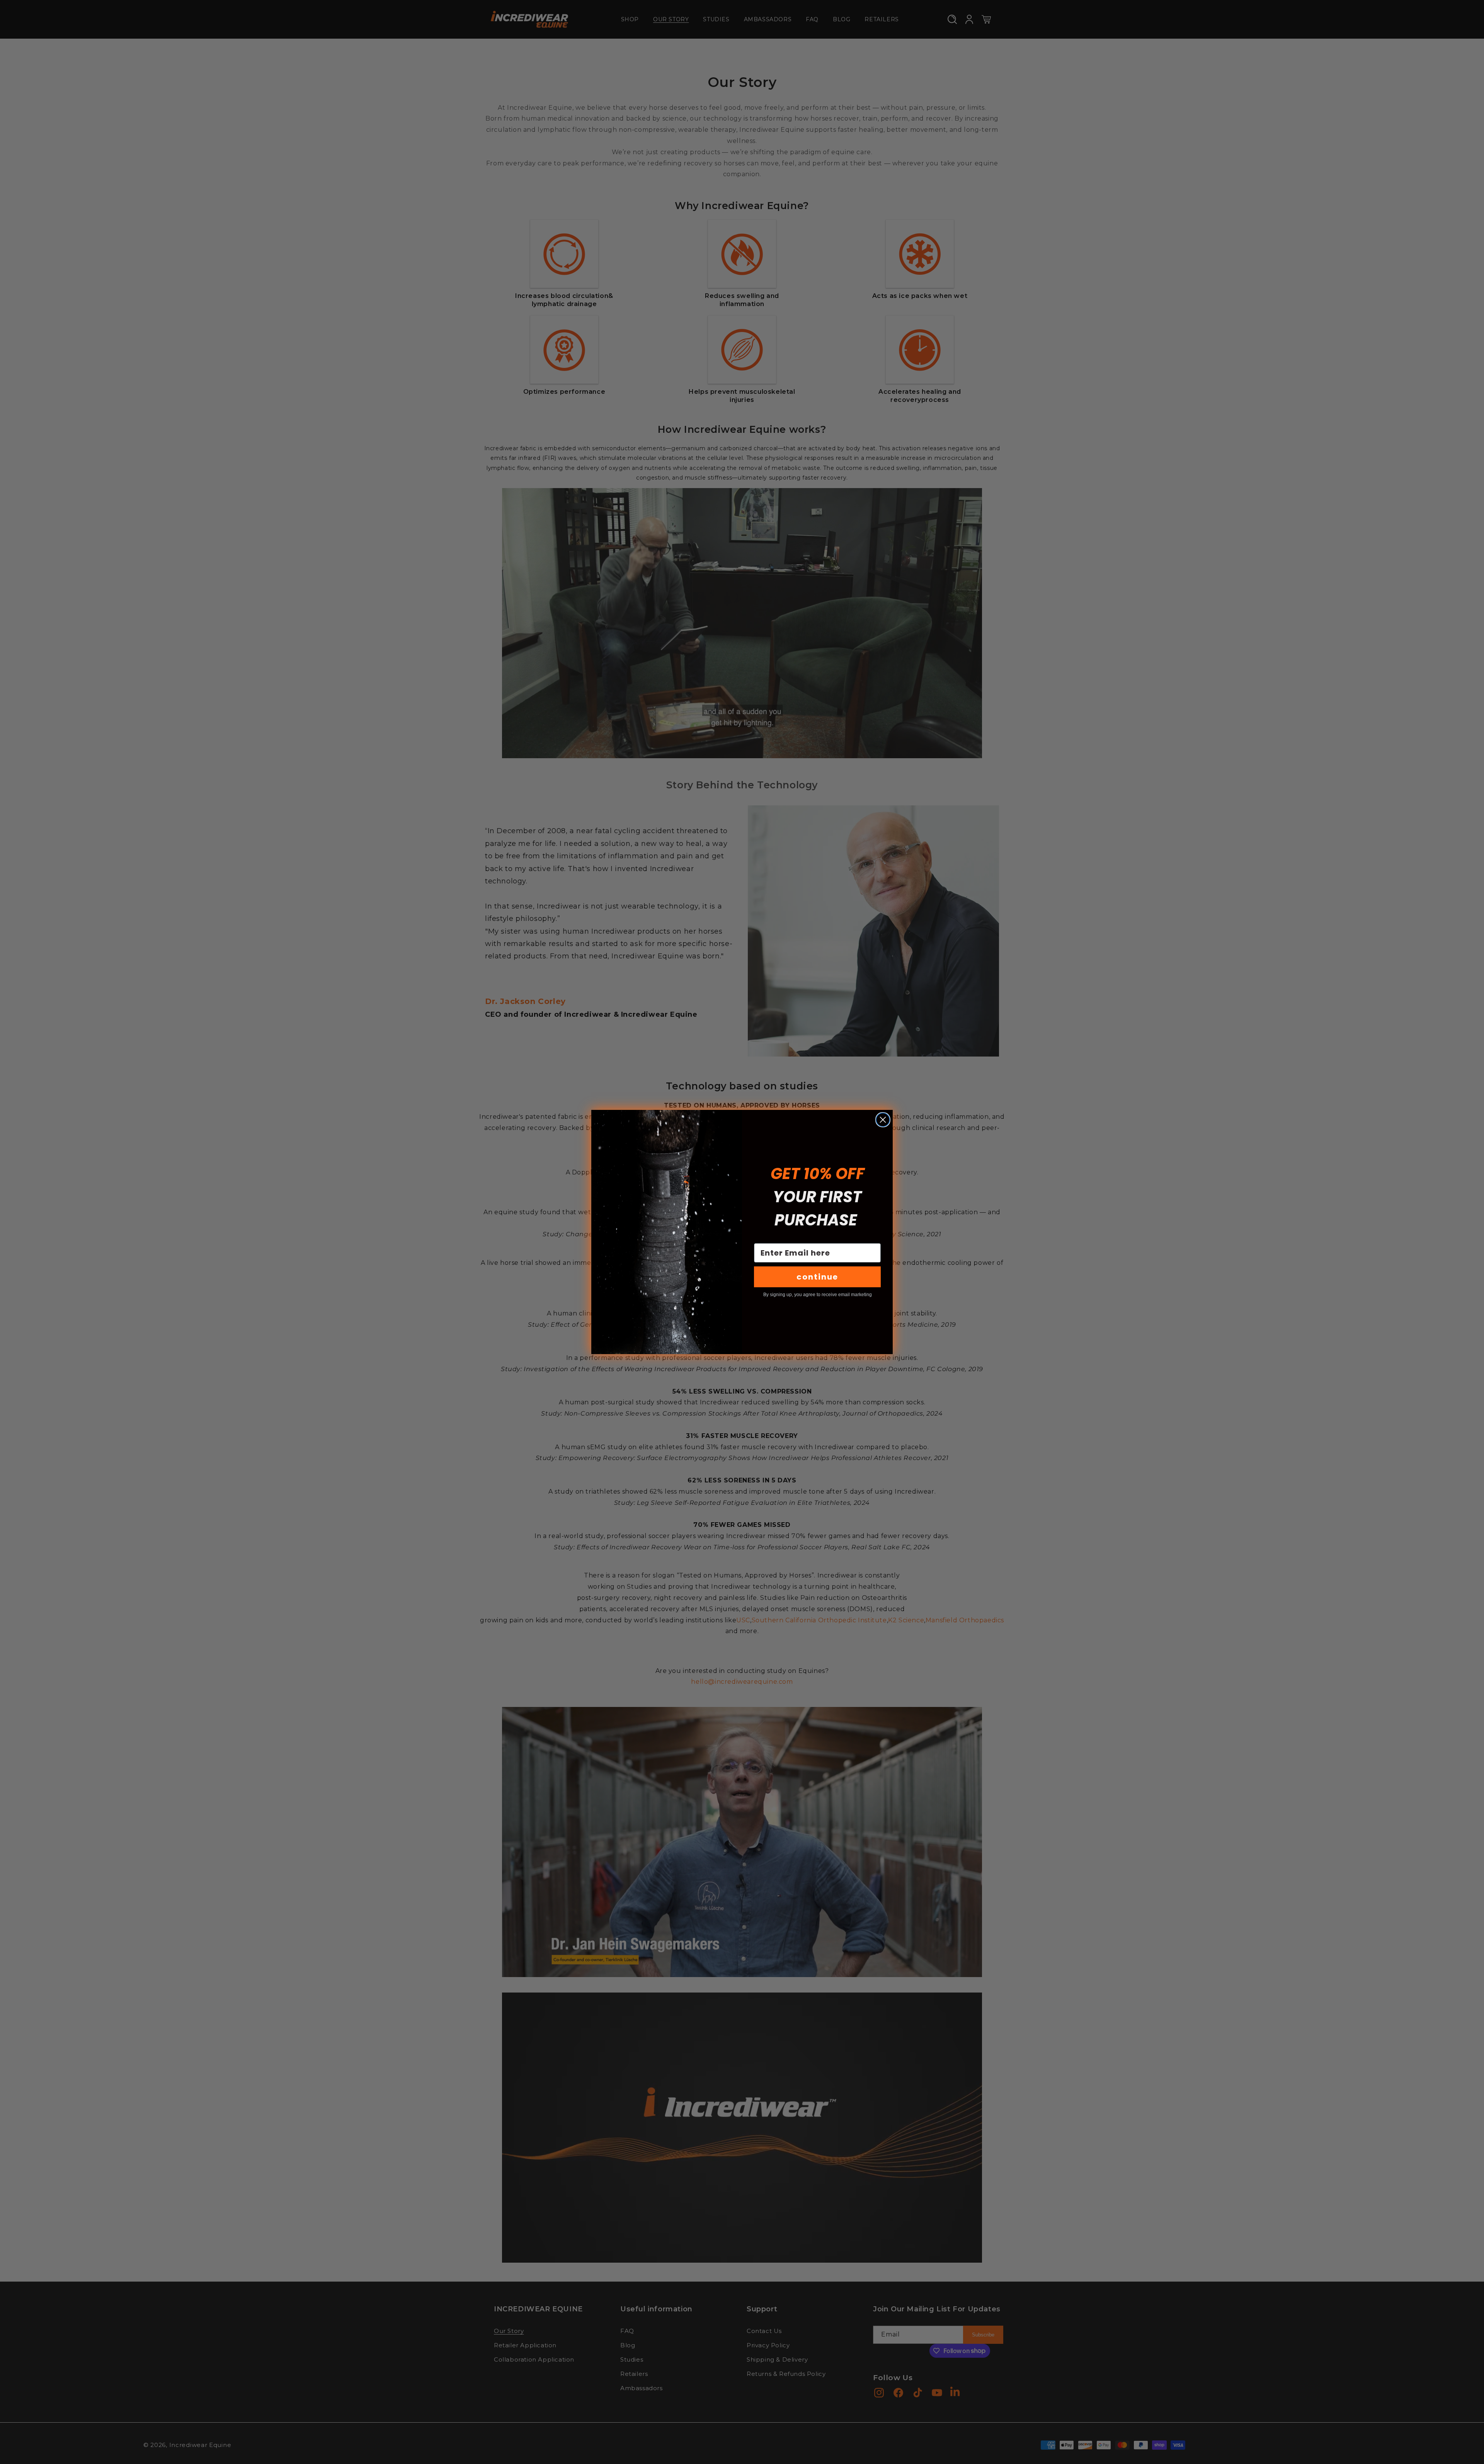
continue (817, 1277)
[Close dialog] (883, 1120)
